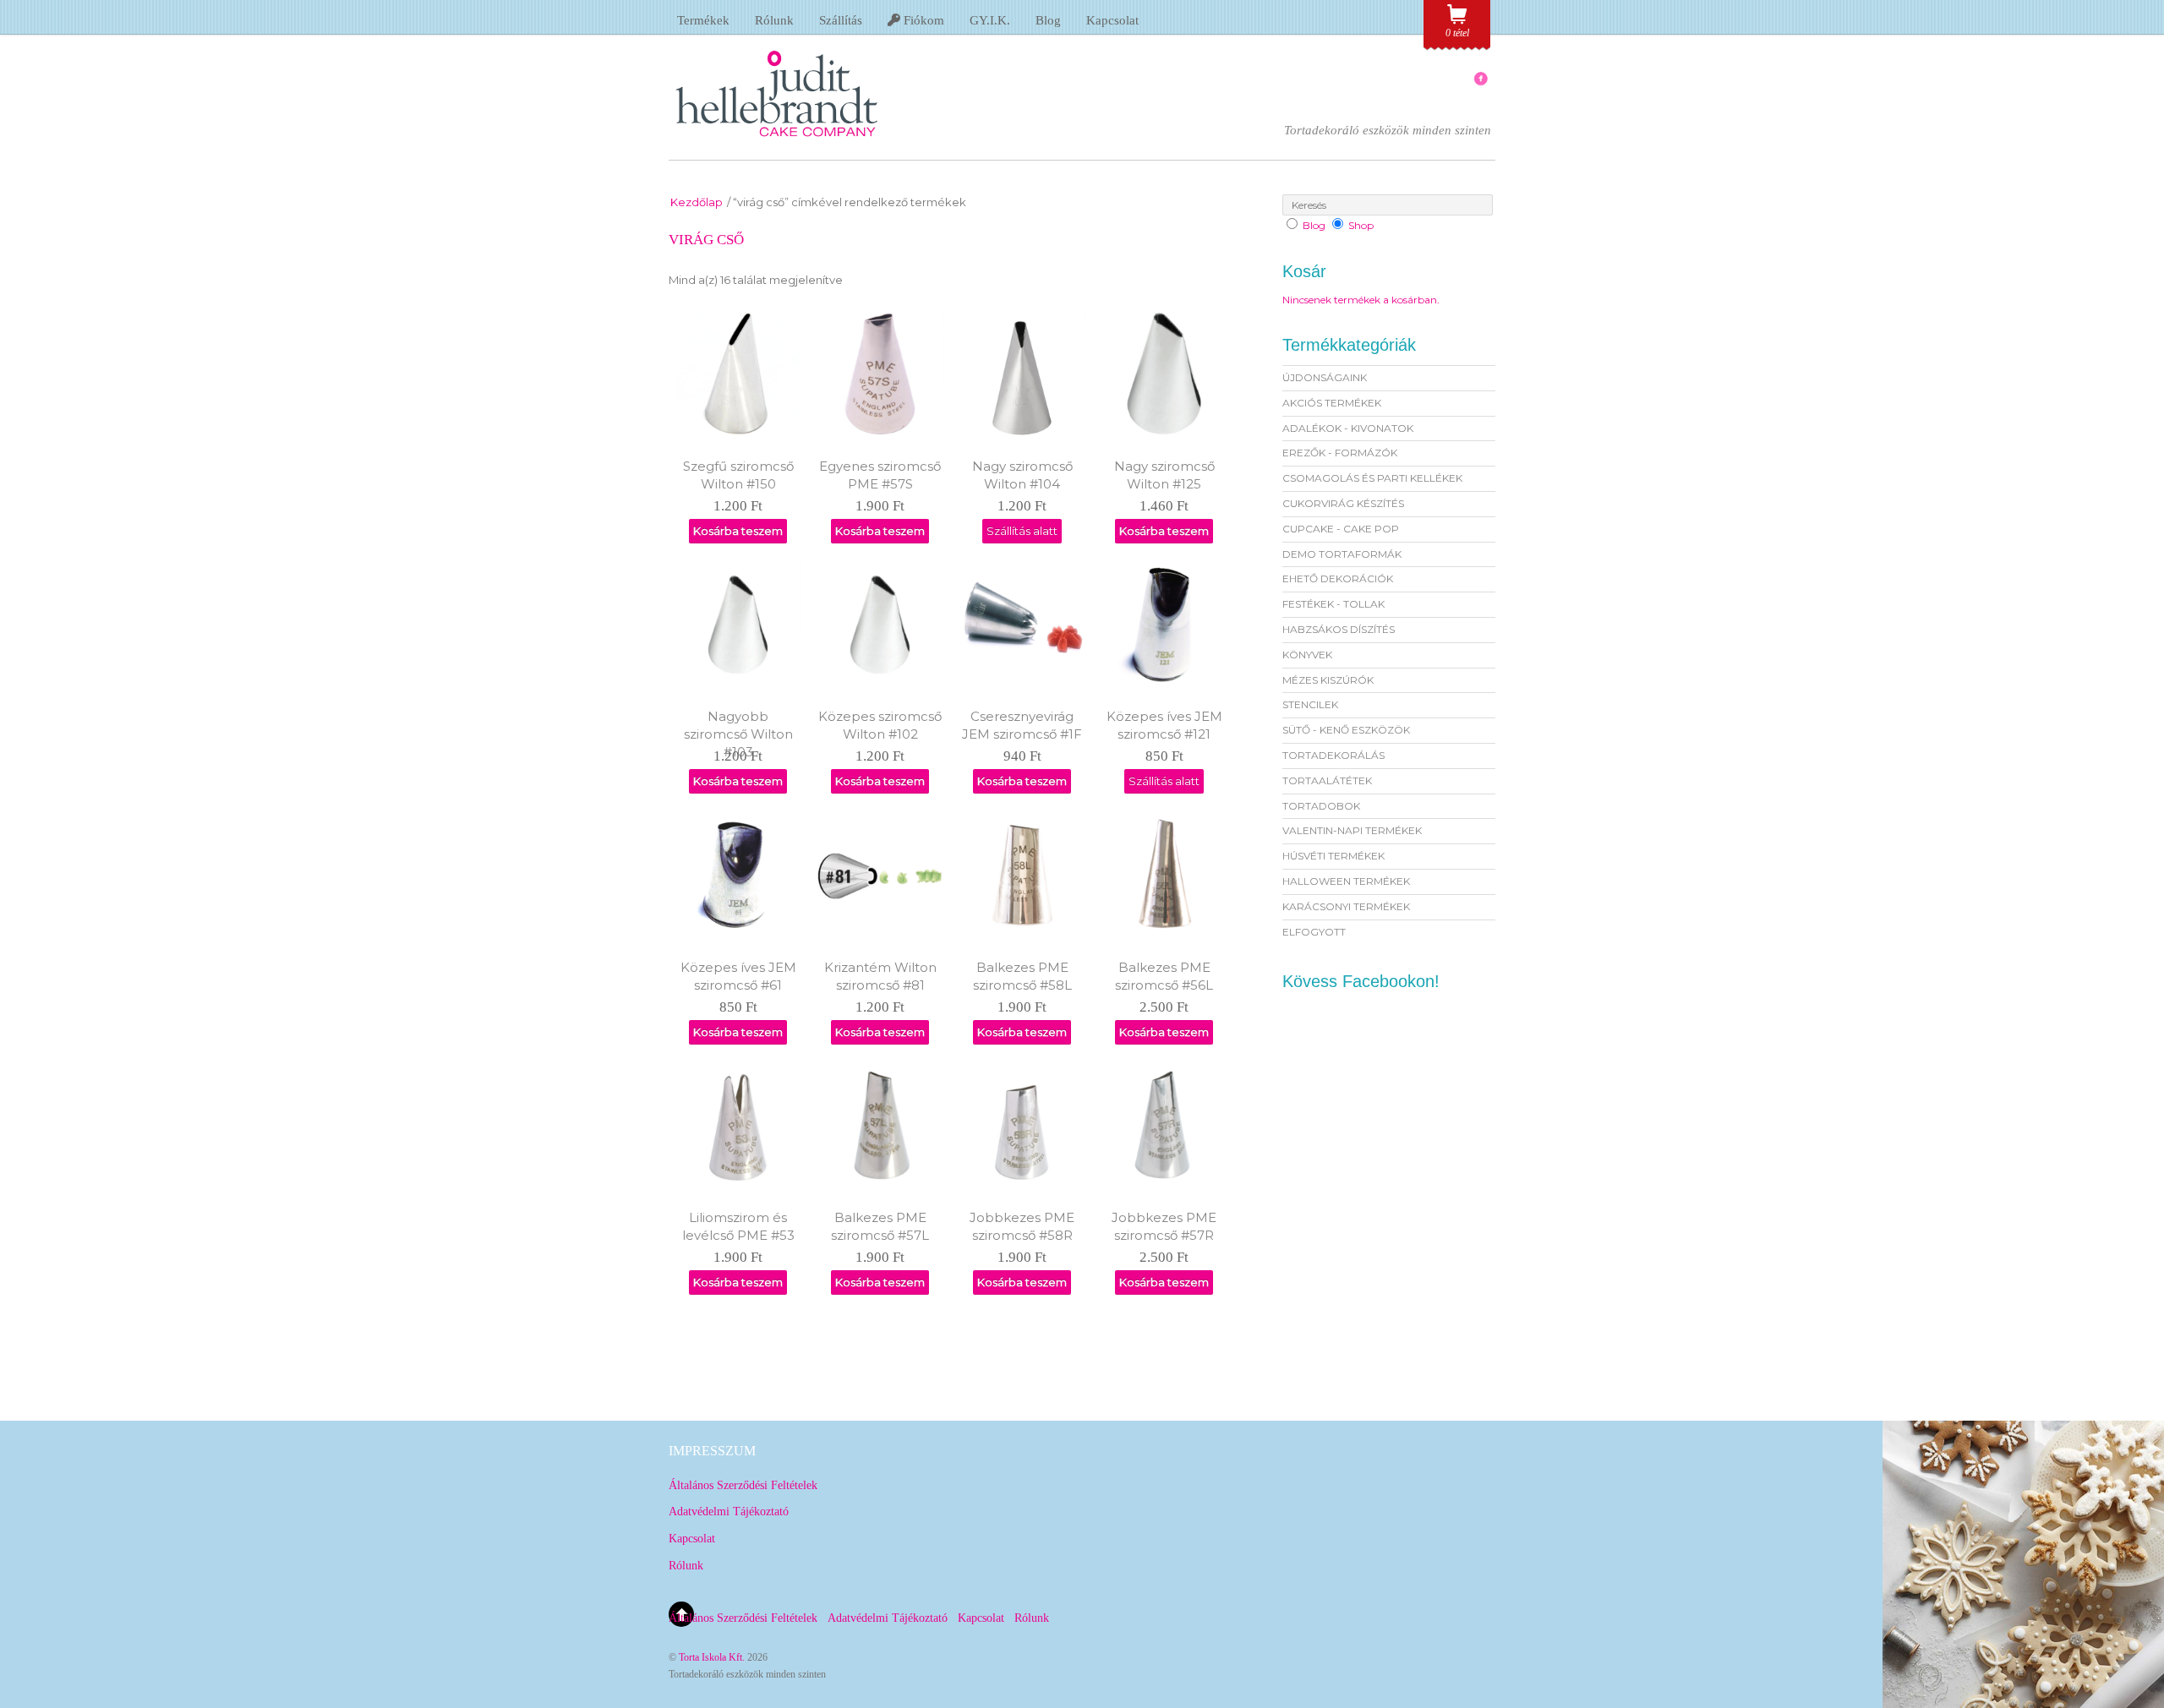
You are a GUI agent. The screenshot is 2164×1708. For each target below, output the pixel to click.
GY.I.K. (990, 20)
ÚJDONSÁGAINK (1325, 377)
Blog (1048, 20)
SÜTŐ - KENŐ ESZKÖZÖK (1346, 730)
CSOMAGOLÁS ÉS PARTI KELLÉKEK (1372, 478)
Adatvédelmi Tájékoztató (729, 1512)
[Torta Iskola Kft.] (777, 142)
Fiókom (922, 20)
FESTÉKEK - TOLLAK (1333, 604)
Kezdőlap (697, 202)
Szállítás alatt (1022, 531)
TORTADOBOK (1321, 806)
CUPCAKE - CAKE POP (1341, 529)
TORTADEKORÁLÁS (1333, 755)
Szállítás (841, 20)
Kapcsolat (1112, 20)
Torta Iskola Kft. (712, 1657)
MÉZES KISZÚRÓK (1328, 680)
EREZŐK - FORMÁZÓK (1340, 453)
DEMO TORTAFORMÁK (1342, 554)
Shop (1361, 225)
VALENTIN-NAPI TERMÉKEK (1352, 830)
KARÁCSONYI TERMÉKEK (1346, 906)
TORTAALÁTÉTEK (1327, 780)
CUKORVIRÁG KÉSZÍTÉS (1343, 503)
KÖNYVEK (1307, 655)
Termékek (703, 20)
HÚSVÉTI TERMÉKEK (1333, 856)
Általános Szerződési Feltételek (743, 1485)
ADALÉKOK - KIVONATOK (1348, 428)
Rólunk (774, 20)
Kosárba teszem (738, 531)
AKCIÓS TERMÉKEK (1332, 403)
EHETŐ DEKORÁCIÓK (1338, 578)
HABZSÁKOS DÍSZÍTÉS (1339, 629)
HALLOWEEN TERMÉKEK (1346, 881)
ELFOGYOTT (1314, 932)
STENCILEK (1310, 704)
